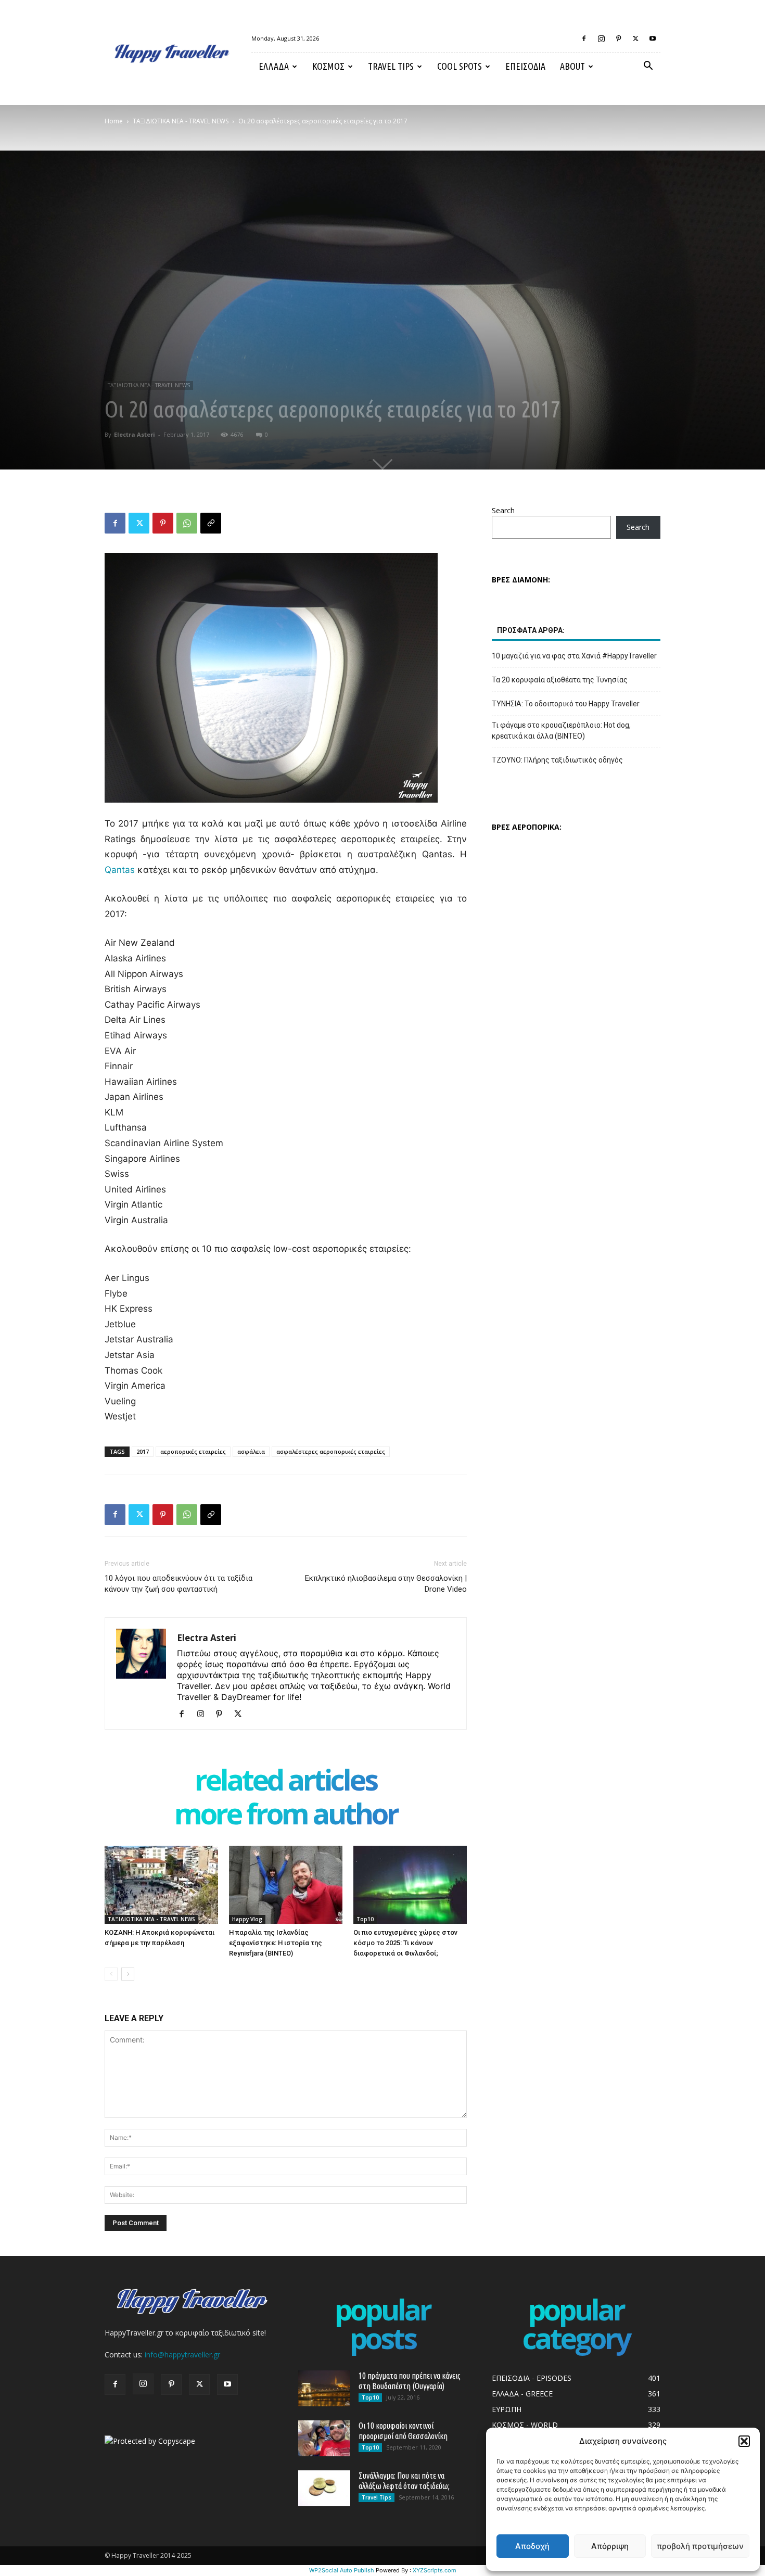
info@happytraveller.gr (182, 2355)
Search (503, 510)
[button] (744, 2441)
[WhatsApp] (187, 523)
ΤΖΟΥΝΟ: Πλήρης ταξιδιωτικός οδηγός (557, 760)
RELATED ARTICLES (286, 1782)
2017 (143, 1451)
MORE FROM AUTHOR (286, 1816)
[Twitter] (635, 39)
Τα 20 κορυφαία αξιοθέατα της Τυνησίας (560, 680)
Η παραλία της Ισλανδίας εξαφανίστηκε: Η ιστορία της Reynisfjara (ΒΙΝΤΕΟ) (276, 1943)
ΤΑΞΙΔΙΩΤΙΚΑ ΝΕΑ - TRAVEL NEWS (181, 121)
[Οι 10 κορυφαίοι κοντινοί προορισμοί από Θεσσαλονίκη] (324, 2438)
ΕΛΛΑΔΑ (274, 66)
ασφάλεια (251, 1451)
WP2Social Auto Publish (342, 2570)
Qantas (120, 870)
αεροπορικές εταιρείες (193, 1451)
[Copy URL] (211, 523)
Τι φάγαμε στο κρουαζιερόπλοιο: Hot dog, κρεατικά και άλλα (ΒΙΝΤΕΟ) (561, 731)
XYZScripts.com (435, 2570)
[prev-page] (111, 1974)
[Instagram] (601, 39)
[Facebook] (584, 39)
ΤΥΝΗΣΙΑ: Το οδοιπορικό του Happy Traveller (566, 704)
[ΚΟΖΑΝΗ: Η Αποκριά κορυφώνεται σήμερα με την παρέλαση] (161, 1885)
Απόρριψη (610, 2546)
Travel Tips (391, 66)
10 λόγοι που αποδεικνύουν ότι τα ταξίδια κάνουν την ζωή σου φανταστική (178, 1584)
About (572, 66)
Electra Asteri (135, 434)
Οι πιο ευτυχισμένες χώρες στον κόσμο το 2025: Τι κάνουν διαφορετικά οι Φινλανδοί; (405, 1943)
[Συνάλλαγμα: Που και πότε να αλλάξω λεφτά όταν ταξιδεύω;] (324, 2488)
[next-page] (128, 1974)
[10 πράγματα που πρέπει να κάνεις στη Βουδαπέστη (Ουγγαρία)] (324, 2388)
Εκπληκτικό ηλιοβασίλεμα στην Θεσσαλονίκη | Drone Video (386, 1584)
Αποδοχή (532, 2546)
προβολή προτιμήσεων (700, 2546)
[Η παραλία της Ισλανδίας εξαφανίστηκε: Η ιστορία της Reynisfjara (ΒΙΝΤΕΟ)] (286, 1885)
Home (114, 121)
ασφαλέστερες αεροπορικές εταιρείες (331, 1451)
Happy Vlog (247, 1919)
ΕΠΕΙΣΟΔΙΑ (525, 66)
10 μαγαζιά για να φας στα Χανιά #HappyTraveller (574, 656)
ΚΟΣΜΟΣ (328, 66)
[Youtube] (653, 39)
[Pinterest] (618, 39)
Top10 (365, 1919)
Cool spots (460, 66)
